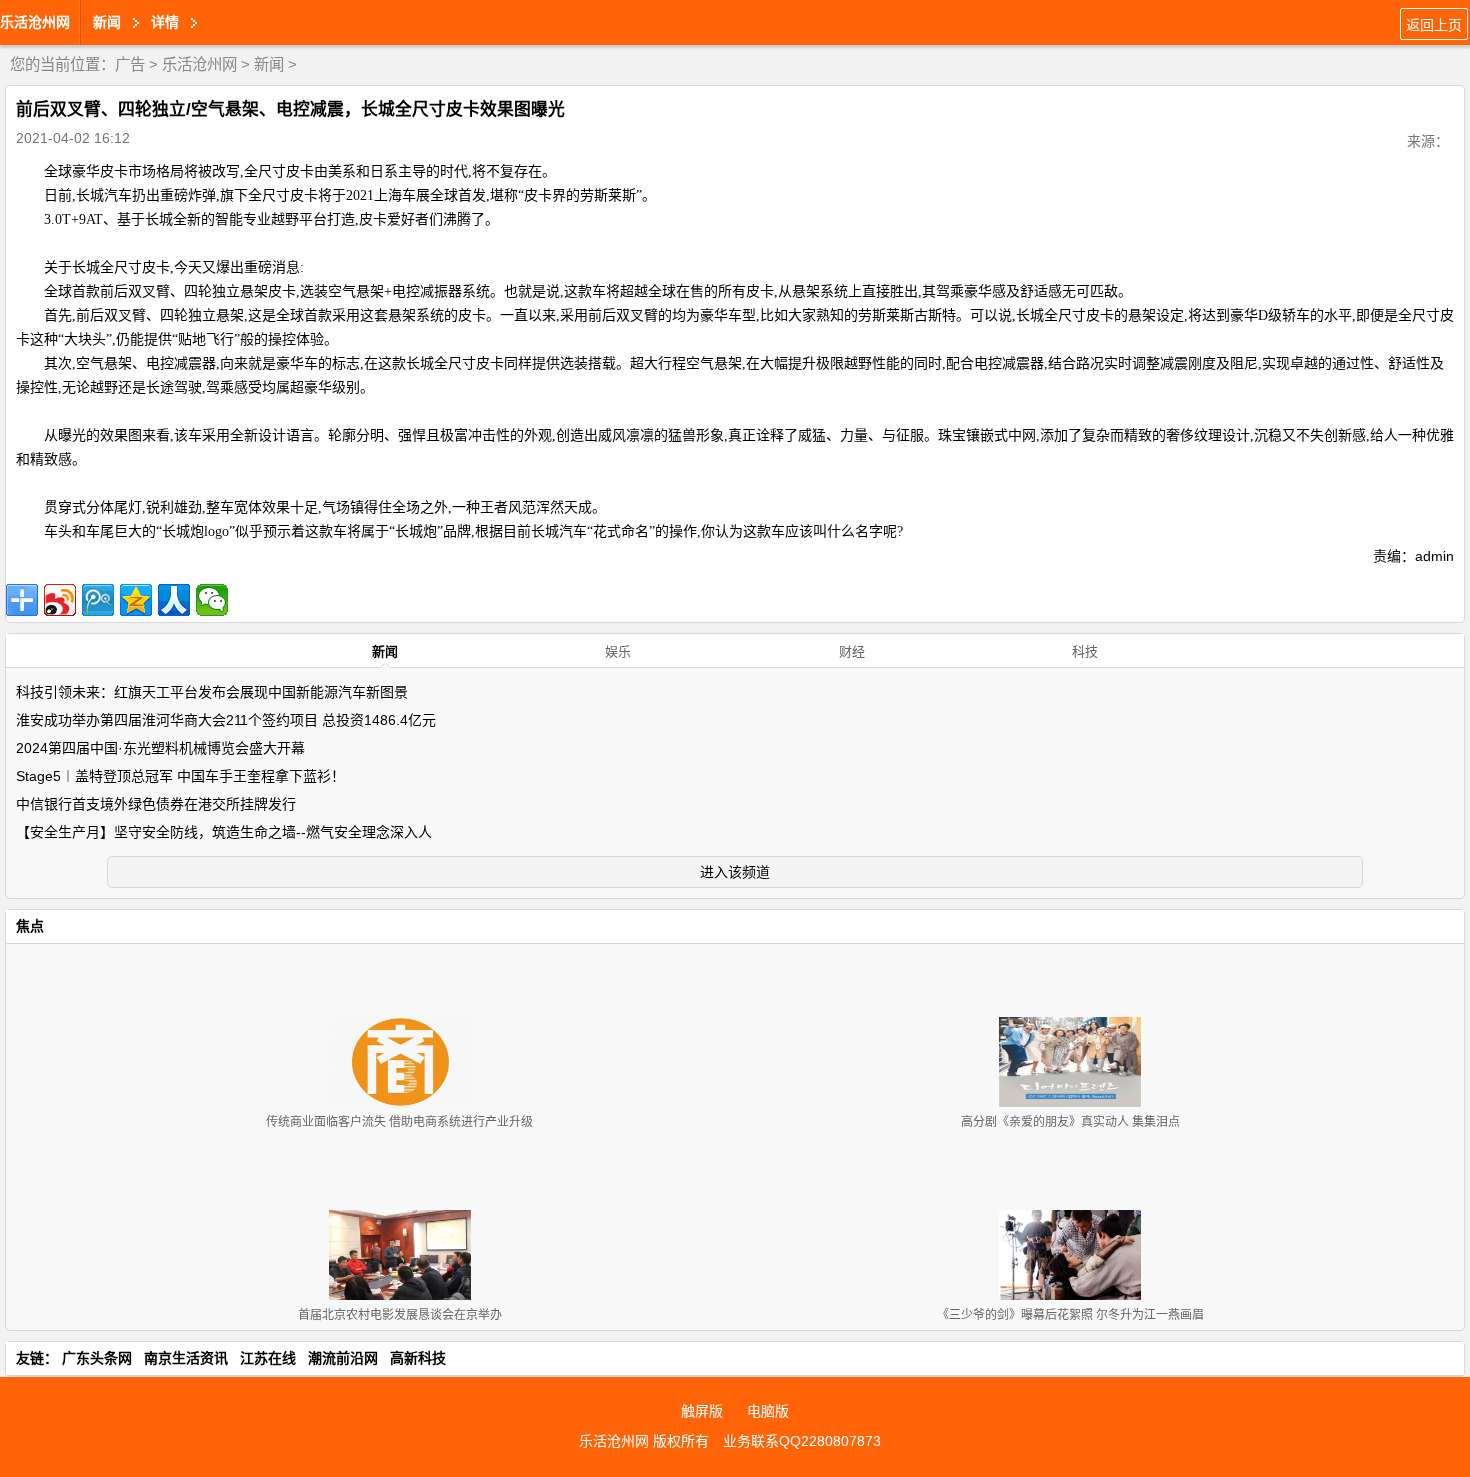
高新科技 (418, 1358)
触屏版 (702, 1411)
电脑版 (768, 1411)
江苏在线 (268, 1358)
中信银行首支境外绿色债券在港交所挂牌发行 (156, 804)
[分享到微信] (212, 600)
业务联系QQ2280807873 (802, 1441)
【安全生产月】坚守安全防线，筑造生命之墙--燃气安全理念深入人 (224, 832)
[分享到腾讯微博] (98, 600)
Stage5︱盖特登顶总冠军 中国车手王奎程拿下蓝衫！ (180, 776)
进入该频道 (735, 872)
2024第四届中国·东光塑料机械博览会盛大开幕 (160, 748)
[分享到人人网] (174, 600)
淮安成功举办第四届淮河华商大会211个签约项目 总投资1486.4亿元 (226, 720)
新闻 (269, 64)
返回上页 (1434, 25)
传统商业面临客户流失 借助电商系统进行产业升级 (399, 1122)
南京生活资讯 (186, 1358)
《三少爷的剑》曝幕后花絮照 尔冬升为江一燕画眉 (1070, 1315)
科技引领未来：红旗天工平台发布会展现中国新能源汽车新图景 (212, 692)
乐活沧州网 (35, 22)
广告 (130, 64)
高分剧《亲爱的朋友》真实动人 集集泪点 (1070, 1122)
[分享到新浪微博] (60, 600)
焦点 (30, 926)
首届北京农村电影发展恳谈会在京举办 (400, 1315)
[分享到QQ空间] (136, 600)
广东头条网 (97, 1358)
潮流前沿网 (343, 1358)
